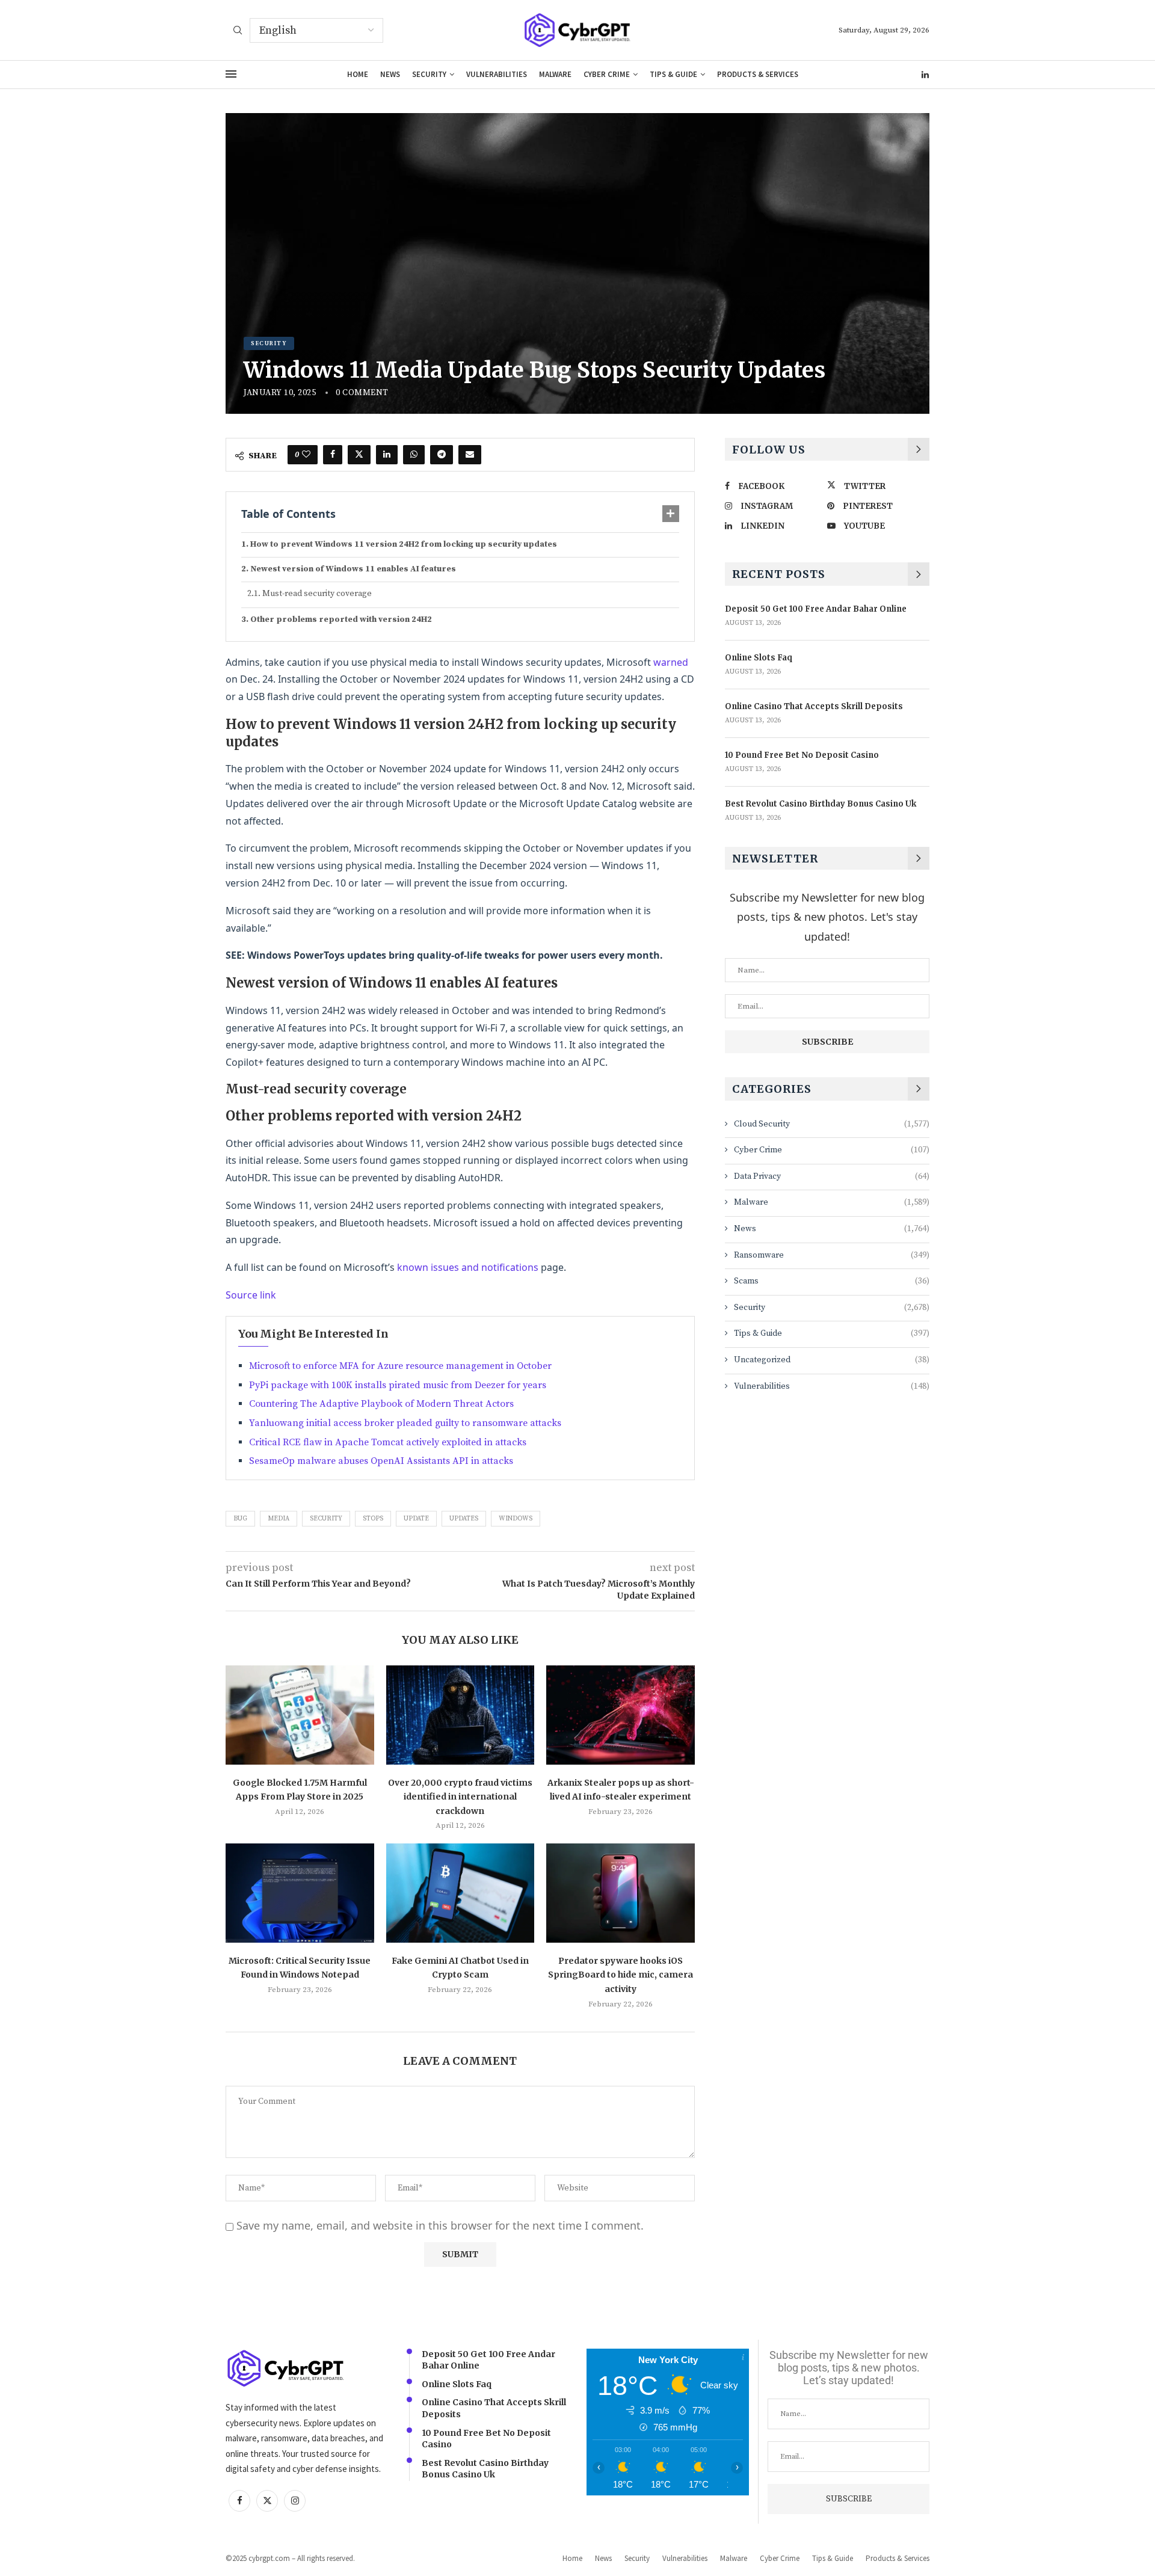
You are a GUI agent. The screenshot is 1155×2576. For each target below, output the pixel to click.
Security (429, 74)
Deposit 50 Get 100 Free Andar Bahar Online (816, 609)
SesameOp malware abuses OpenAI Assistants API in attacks (381, 1461)
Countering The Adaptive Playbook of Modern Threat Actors (381, 1404)
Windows (516, 1519)
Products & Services (758, 74)
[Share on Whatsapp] (414, 455)
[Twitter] (267, 2501)
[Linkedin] (925, 75)
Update (416, 1519)
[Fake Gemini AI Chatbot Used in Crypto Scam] (460, 1893)
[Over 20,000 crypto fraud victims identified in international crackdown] (460, 1715)
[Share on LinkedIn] (387, 455)
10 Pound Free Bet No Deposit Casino (802, 755)
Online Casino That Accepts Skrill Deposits (814, 706)
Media (279, 1519)
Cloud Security (832, 1124)
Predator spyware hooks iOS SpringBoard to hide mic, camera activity (621, 1975)
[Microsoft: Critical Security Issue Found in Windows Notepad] (300, 1893)
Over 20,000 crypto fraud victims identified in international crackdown (460, 1797)
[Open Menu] (231, 74)
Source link (251, 1295)
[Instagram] (295, 2501)
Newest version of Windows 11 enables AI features (353, 569)
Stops (373, 1519)
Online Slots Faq (759, 658)
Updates (464, 1519)
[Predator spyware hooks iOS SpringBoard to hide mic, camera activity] (621, 1893)
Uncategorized (832, 1360)
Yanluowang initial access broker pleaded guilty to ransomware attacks (405, 1423)
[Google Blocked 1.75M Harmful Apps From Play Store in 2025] (300, 1715)
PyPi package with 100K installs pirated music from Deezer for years (398, 1385)
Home (358, 74)
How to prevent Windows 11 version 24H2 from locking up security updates (404, 544)
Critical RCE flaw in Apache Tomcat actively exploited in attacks (388, 1442)
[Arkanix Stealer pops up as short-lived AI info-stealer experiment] (621, 1715)
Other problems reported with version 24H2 (341, 619)
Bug (240, 1519)
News (390, 74)
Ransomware (832, 1255)
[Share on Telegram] (442, 455)
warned (671, 662)
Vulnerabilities (497, 74)
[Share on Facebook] (333, 455)
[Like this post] (306, 455)
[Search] (238, 31)
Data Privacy (832, 1176)
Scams (832, 1281)
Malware (555, 74)
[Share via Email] (470, 455)
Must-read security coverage (317, 594)
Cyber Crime (607, 74)
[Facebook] (239, 2501)
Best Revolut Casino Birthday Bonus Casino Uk (821, 804)
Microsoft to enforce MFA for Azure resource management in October (400, 1366)
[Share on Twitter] (359, 455)
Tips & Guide (673, 74)
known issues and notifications (468, 1267)
